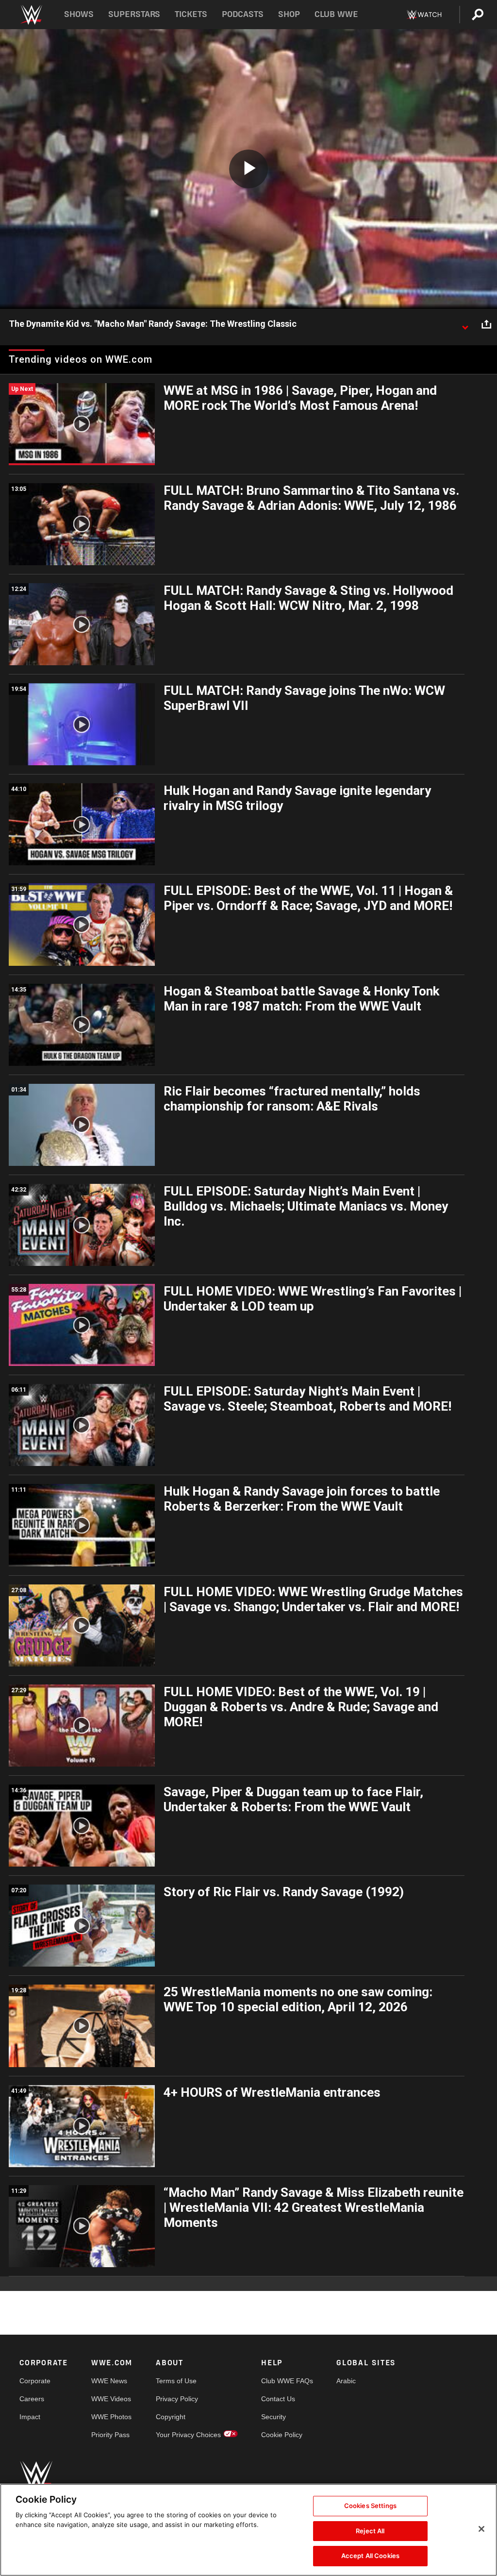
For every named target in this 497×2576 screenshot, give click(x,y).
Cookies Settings (370, 2506)
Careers (32, 2399)
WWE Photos (111, 2417)
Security (273, 2417)
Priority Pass (110, 2435)
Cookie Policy (282, 2435)
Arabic (346, 2381)
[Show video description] (465, 324)
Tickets (191, 14)
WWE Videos (111, 2399)
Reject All (370, 2531)
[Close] (481, 2529)
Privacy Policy (177, 2399)
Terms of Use (176, 2381)
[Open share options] (486, 324)
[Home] (31, 15)
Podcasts (243, 14)
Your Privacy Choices (188, 2435)
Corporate (35, 2381)
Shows (79, 14)
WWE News (109, 2381)
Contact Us (278, 2399)
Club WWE (336, 14)
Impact (30, 2417)
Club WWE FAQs (287, 2381)
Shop (289, 14)
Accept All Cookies (370, 2556)
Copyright (171, 2417)
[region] (248, 2530)
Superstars (134, 14)
